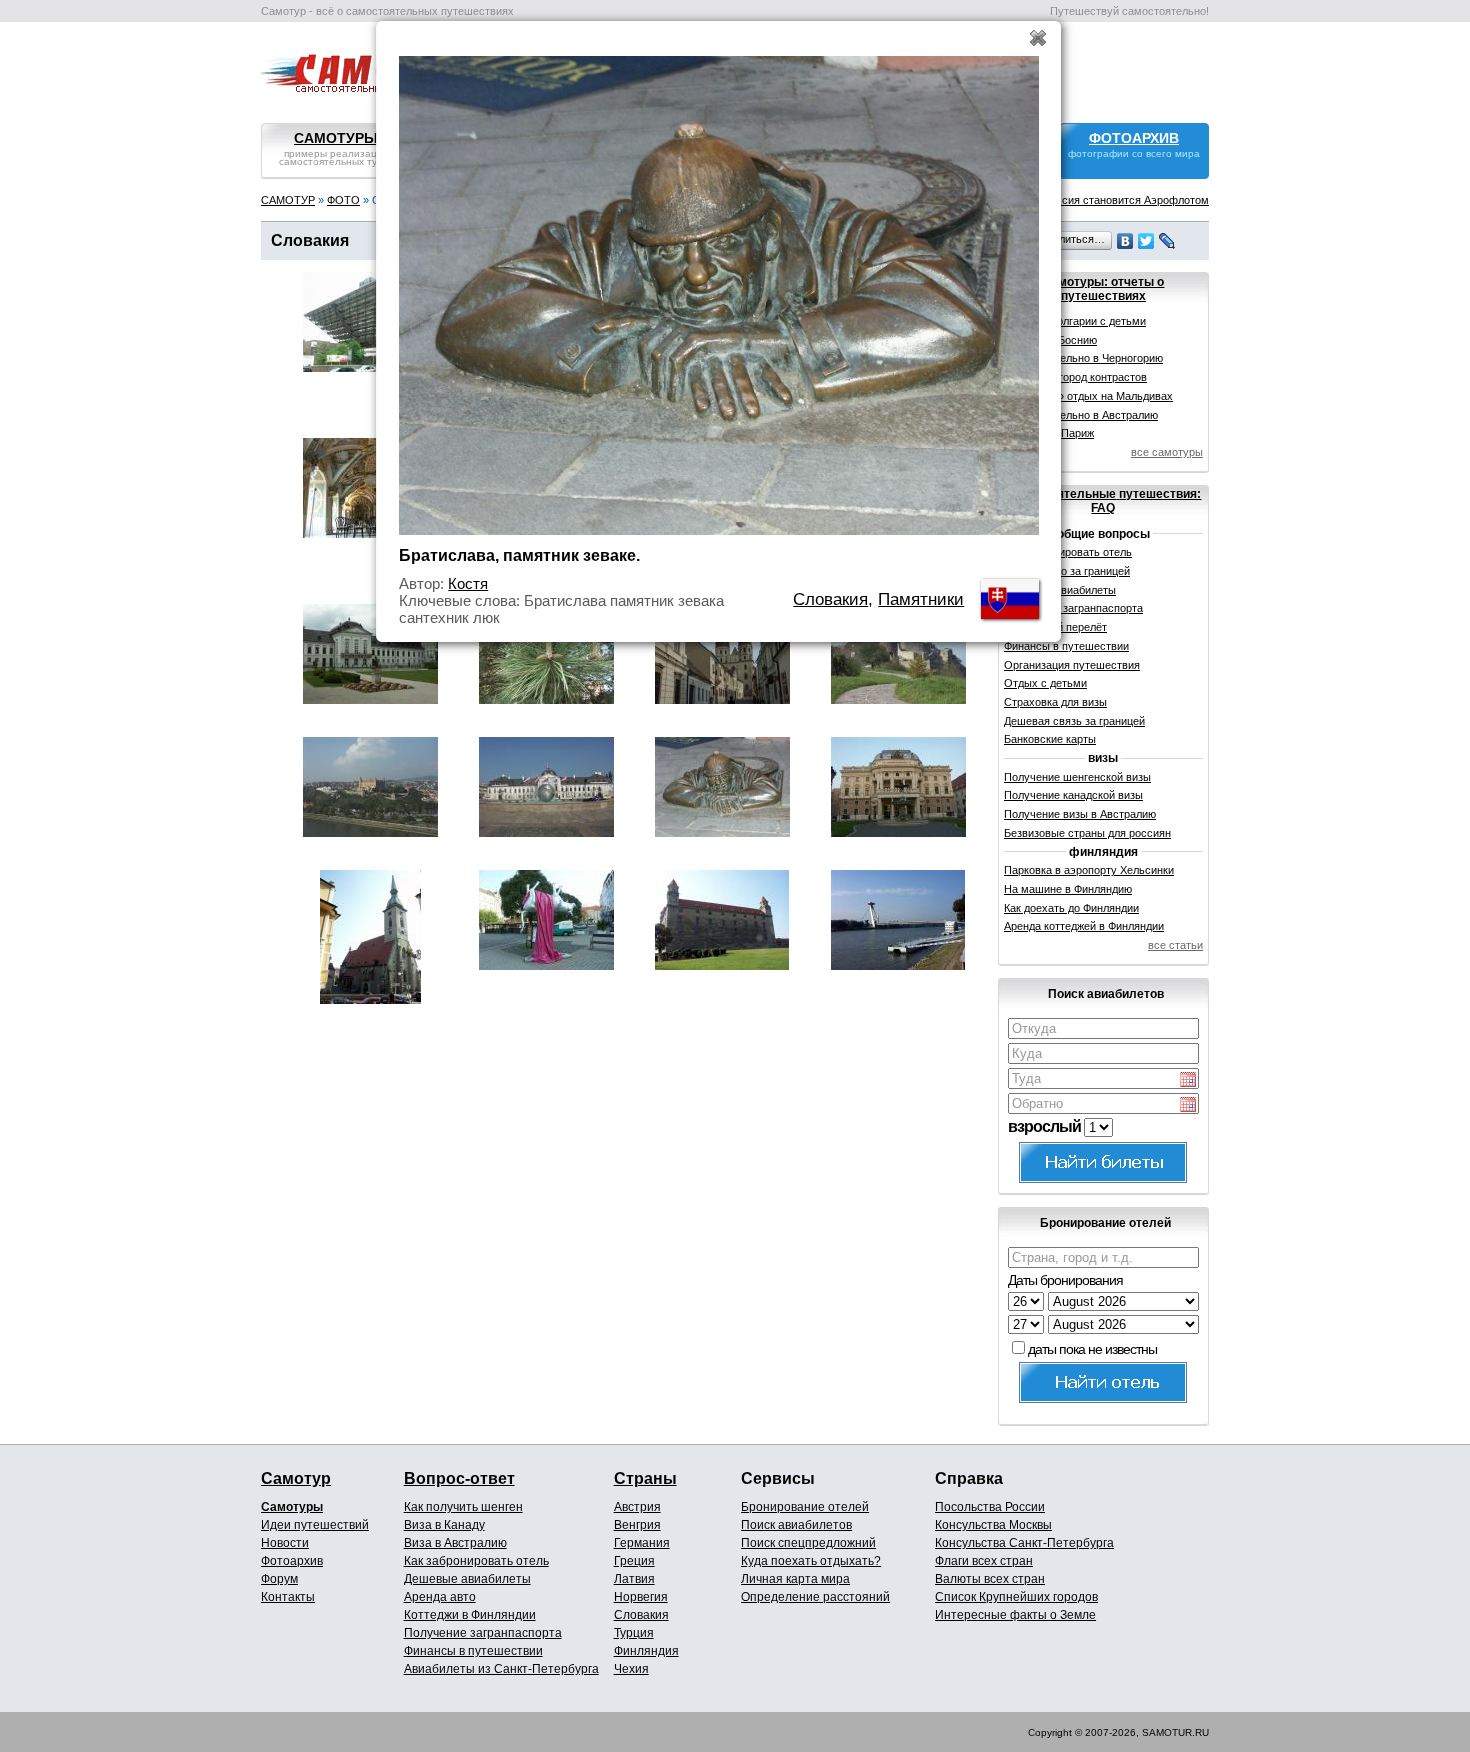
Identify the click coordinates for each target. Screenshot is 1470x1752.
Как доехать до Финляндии (1071, 908)
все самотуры (1167, 452)
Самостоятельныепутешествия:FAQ (1103, 501)
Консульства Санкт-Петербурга (1024, 1543)
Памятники (921, 599)
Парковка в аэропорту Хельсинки (1089, 870)
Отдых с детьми (1045, 683)
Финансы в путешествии (473, 1651)
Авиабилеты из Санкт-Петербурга (501, 1669)
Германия (642, 1543)
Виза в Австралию (455, 1543)
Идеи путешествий (315, 1525)
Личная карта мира (795, 1579)
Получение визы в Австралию (1080, 814)
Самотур (296, 1478)
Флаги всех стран (984, 1561)
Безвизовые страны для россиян (1087, 833)
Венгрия (637, 1525)
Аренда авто (440, 1597)
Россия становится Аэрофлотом (1126, 200)
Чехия (631, 1669)
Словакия (641, 1615)
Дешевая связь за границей (1074, 721)
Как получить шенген (463, 1507)
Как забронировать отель (476, 1561)
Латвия (634, 1579)
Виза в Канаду (444, 1525)
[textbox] (1103, 1028)
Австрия (637, 1507)
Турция (634, 1633)
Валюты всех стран (990, 1579)
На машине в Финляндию (1068, 889)
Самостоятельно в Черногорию (1083, 358)
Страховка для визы (1055, 702)
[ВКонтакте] (1125, 241)
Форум (279, 1579)
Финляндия (646, 1651)
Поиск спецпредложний (808, 1543)
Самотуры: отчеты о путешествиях (1103, 289)
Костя (468, 583)
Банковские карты (1050, 739)
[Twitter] (1146, 241)
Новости (285, 1543)
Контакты (288, 1597)
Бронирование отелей (805, 1507)
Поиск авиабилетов (796, 1525)
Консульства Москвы (993, 1525)
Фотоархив (292, 1561)
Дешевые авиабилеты (467, 1579)
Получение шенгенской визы (1077, 777)
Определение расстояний (815, 1597)
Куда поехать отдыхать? (811, 1561)
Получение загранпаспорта (483, 1633)
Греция (634, 1561)
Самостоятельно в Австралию (1081, 415)
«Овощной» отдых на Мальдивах (1088, 396)
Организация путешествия (1072, 665)
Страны (645, 1478)
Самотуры (292, 1507)
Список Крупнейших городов (1016, 1597)
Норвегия (641, 1597)
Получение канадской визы (1073, 795)
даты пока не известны (1092, 1349)
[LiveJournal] (1167, 241)
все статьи (1175, 945)
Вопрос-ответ (459, 1478)
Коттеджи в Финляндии (470, 1615)
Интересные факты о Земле (1015, 1615)
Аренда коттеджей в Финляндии (1084, 926)
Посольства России (990, 1507)
